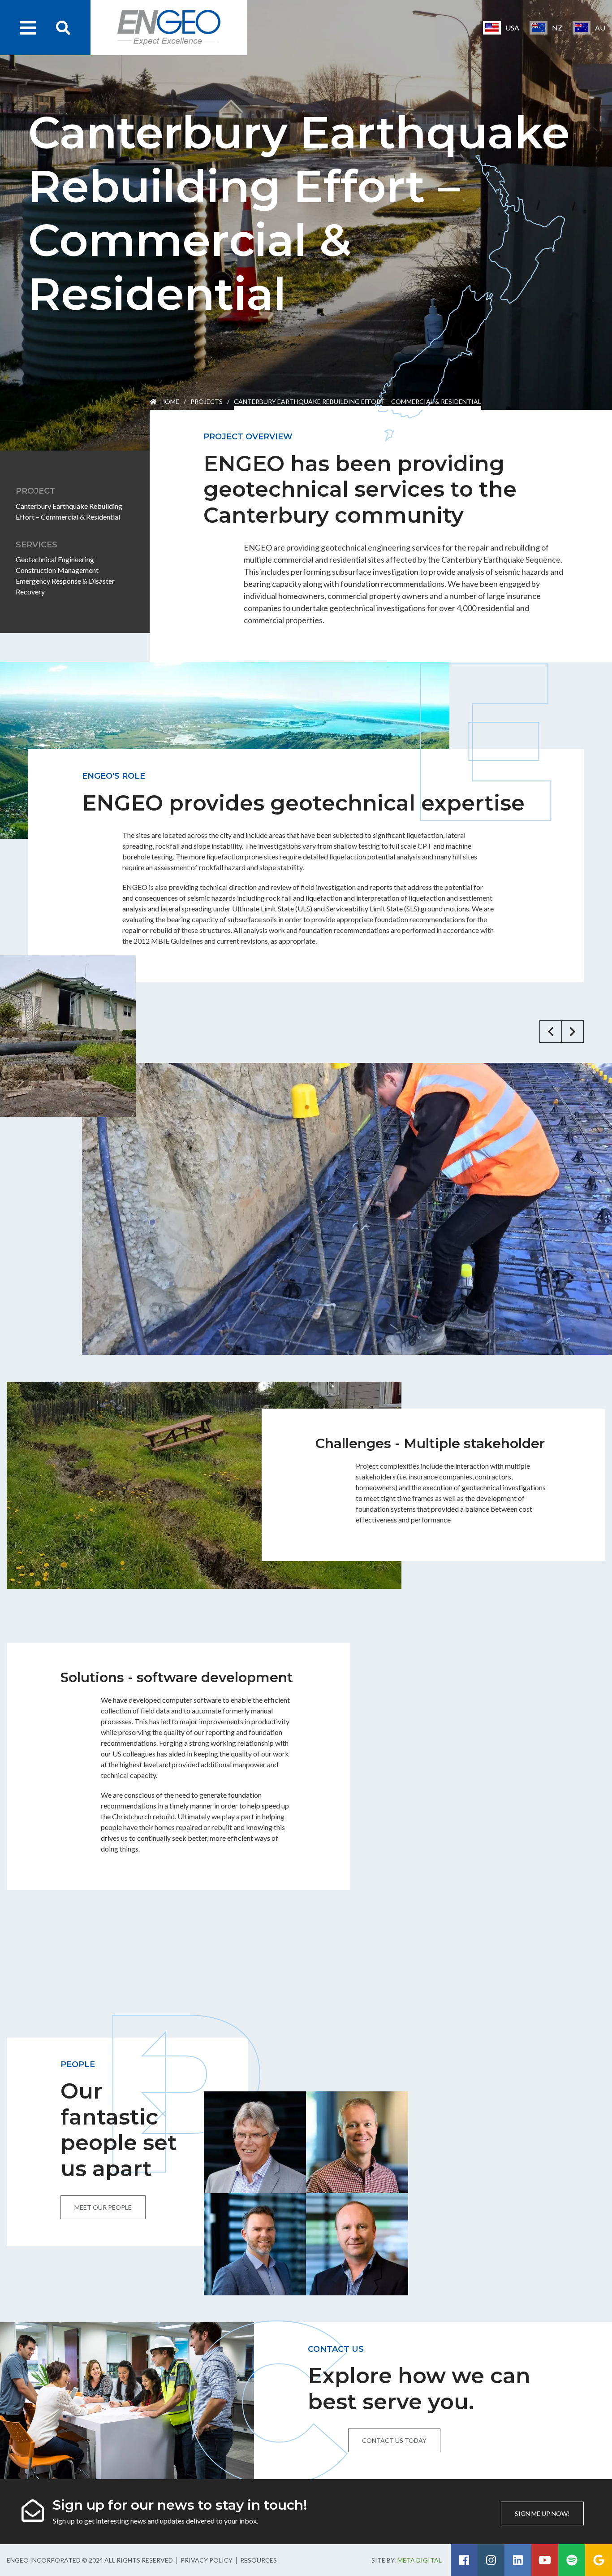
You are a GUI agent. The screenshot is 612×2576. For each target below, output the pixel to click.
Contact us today (394, 2440)
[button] (551, 1032)
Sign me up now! (542, 2513)
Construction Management (57, 570)
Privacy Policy (207, 2560)
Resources (259, 2560)
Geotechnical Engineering (55, 559)
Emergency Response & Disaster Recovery (65, 586)
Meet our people (103, 2207)
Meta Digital (420, 2560)
